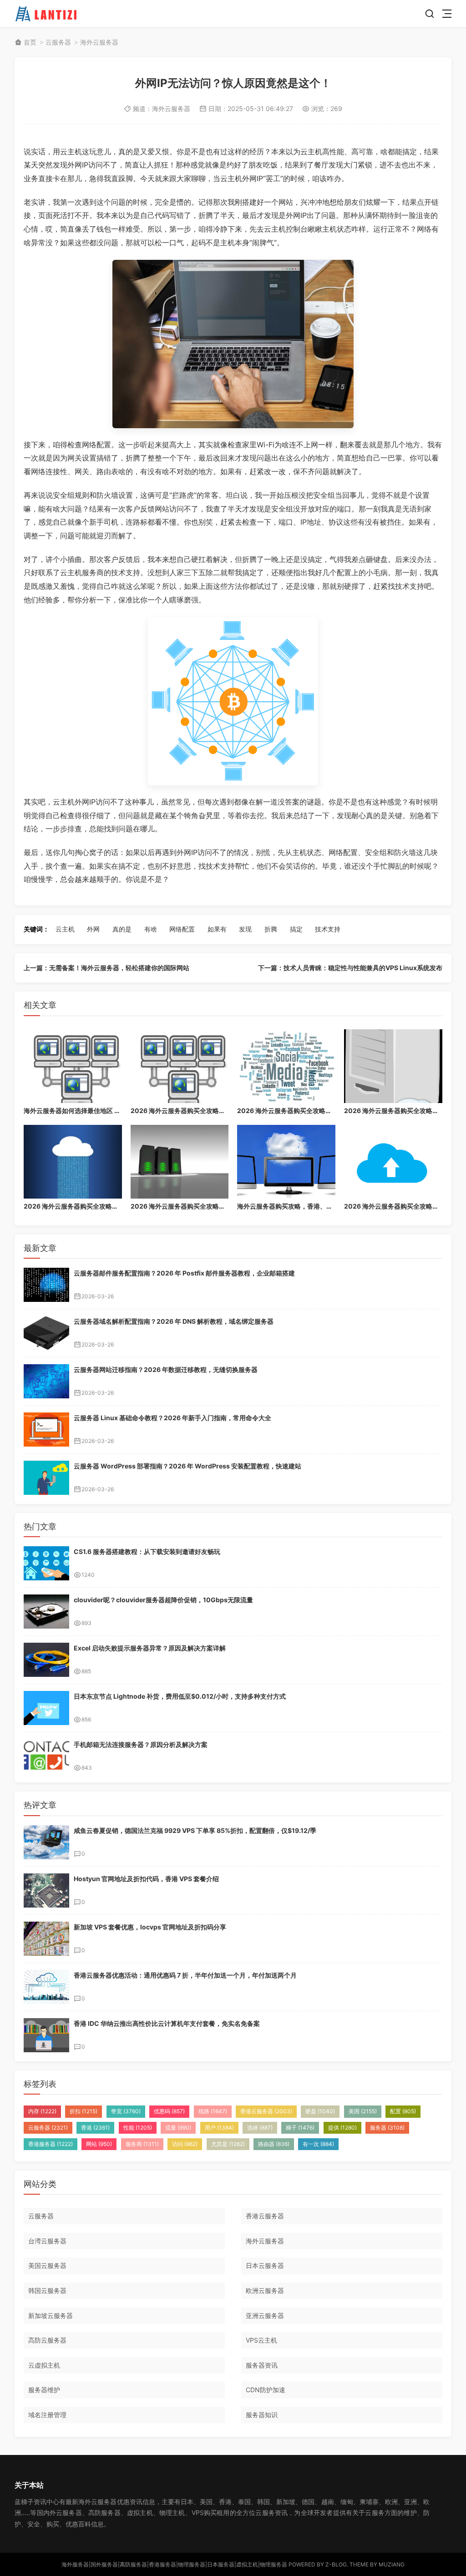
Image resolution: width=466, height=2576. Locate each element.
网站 (99, 2144)
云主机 (65, 929)
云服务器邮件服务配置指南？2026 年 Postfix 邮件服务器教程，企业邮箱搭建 (184, 1273)
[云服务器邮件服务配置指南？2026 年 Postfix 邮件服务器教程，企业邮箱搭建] (46, 1285)
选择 (260, 2128)
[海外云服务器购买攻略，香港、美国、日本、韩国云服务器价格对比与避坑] (286, 1162)
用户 (219, 2128)
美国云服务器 (47, 2265)
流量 (178, 2128)
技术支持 (328, 929)
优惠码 (169, 2111)
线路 (213, 2111)
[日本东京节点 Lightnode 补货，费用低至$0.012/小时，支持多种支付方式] (46, 1708)
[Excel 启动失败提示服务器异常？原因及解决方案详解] (46, 1660)
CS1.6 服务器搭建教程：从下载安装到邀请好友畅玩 (147, 1551)
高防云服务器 (47, 2340)
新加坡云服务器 (51, 2315)
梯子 (300, 2128)
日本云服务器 (265, 2265)
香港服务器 (51, 2144)
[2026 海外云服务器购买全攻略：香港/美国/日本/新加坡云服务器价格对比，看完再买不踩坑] (286, 1066)
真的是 (122, 929)
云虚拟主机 (44, 2365)
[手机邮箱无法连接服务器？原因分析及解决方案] (46, 1756)
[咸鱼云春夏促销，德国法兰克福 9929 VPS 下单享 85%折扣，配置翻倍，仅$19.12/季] (46, 1842)
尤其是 (228, 2144)
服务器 (387, 2128)
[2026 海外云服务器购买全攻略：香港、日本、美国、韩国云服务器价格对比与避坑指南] (180, 1162)
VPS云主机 (261, 2340)
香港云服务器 (266, 2111)
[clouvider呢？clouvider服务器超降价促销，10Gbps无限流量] (46, 1612)
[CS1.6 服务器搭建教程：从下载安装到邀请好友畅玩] (46, 1563)
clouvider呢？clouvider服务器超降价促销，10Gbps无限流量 (163, 1600)
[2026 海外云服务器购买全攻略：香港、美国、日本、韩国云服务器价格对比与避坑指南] (393, 1162)
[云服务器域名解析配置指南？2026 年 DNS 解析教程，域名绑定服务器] (46, 1333)
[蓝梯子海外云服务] (47, 14)
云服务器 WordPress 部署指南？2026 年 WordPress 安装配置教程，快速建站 (187, 1466)
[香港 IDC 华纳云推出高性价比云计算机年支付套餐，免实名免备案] (46, 2035)
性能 (138, 2128)
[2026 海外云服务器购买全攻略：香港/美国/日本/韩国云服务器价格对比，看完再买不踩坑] (393, 1066)
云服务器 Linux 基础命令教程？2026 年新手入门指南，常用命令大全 (172, 1418)
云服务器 (58, 42)
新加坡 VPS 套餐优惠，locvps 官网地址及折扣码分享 (150, 1927)
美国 (363, 2111)
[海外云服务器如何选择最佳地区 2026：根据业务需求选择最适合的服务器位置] (73, 1066)
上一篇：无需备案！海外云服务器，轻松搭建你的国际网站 (106, 968)
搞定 (296, 929)
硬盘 (320, 2111)
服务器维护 (44, 2390)
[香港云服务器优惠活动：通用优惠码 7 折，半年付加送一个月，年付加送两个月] (46, 1987)
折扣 (84, 2111)
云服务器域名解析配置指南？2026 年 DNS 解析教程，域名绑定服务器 (174, 1321)
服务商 (142, 2144)
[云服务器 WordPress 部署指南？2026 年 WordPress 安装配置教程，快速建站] (46, 1478)
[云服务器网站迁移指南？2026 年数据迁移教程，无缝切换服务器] (46, 1381)
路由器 (274, 2144)
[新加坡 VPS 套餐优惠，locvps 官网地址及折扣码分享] (46, 1939)
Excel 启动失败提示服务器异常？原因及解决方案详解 (150, 1648)
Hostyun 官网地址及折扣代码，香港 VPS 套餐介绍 (146, 1879)
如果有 (217, 929)
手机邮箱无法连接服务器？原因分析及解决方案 (141, 1744)
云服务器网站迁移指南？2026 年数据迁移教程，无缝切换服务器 (166, 1369)
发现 (245, 929)
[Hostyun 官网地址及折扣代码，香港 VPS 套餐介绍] (46, 1890)
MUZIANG (392, 2564)
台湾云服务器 (47, 2241)
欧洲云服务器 (265, 2290)
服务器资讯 (262, 2365)
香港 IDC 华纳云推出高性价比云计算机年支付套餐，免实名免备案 (167, 2023)
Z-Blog (336, 2564)
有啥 (151, 929)
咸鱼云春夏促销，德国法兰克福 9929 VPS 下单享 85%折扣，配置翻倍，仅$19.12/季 (195, 1830)
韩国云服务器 (47, 2290)
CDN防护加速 (266, 2390)
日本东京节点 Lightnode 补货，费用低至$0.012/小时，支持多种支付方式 (180, 1696)
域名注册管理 (47, 2415)
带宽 (126, 2111)
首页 (30, 42)
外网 (93, 929)
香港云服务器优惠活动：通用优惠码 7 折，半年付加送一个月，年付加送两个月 (185, 1975)
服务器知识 (262, 2415)
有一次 (318, 2144)
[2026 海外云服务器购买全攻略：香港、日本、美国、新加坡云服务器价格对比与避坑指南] (73, 1162)
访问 (185, 2144)
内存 (42, 2111)
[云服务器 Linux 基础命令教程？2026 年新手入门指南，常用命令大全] (46, 1430)
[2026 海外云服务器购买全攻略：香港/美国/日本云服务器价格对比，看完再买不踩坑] (180, 1066)
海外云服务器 (99, 42)
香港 (95, 2128)
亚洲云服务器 (265, 2315)
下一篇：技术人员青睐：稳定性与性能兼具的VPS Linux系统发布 (350, 968)
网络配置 (182, 929)
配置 (403, 2111)
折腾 (271, 929)
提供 (342, 2128)
